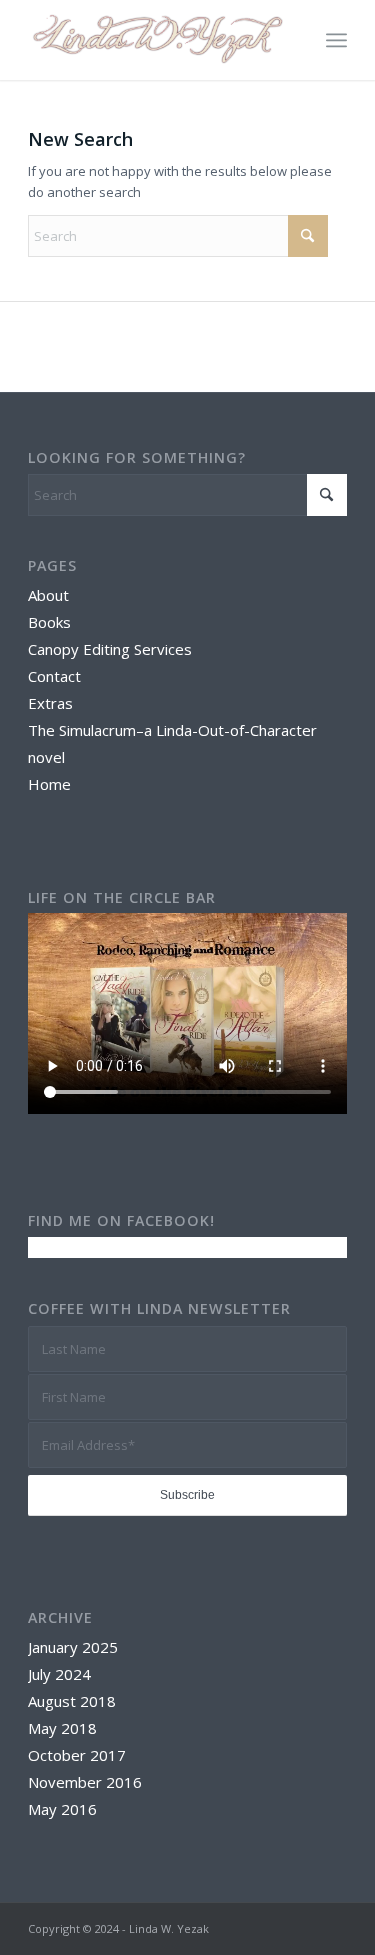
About (48, 595)
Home (49, 784)
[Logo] (155, 40)
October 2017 (77, 1755)
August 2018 (72, 1701)
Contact (54, 676)
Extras (50, 703)
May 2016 (62, 1809)
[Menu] (336, 40)
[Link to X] (302, 1928)
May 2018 (62, 1728)
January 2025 (73, 1647)
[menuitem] (336, 40)
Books (49, 622)
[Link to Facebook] (332, 1928)
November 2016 (85, 1782)
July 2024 (59, 1674)
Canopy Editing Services (110, 649)
